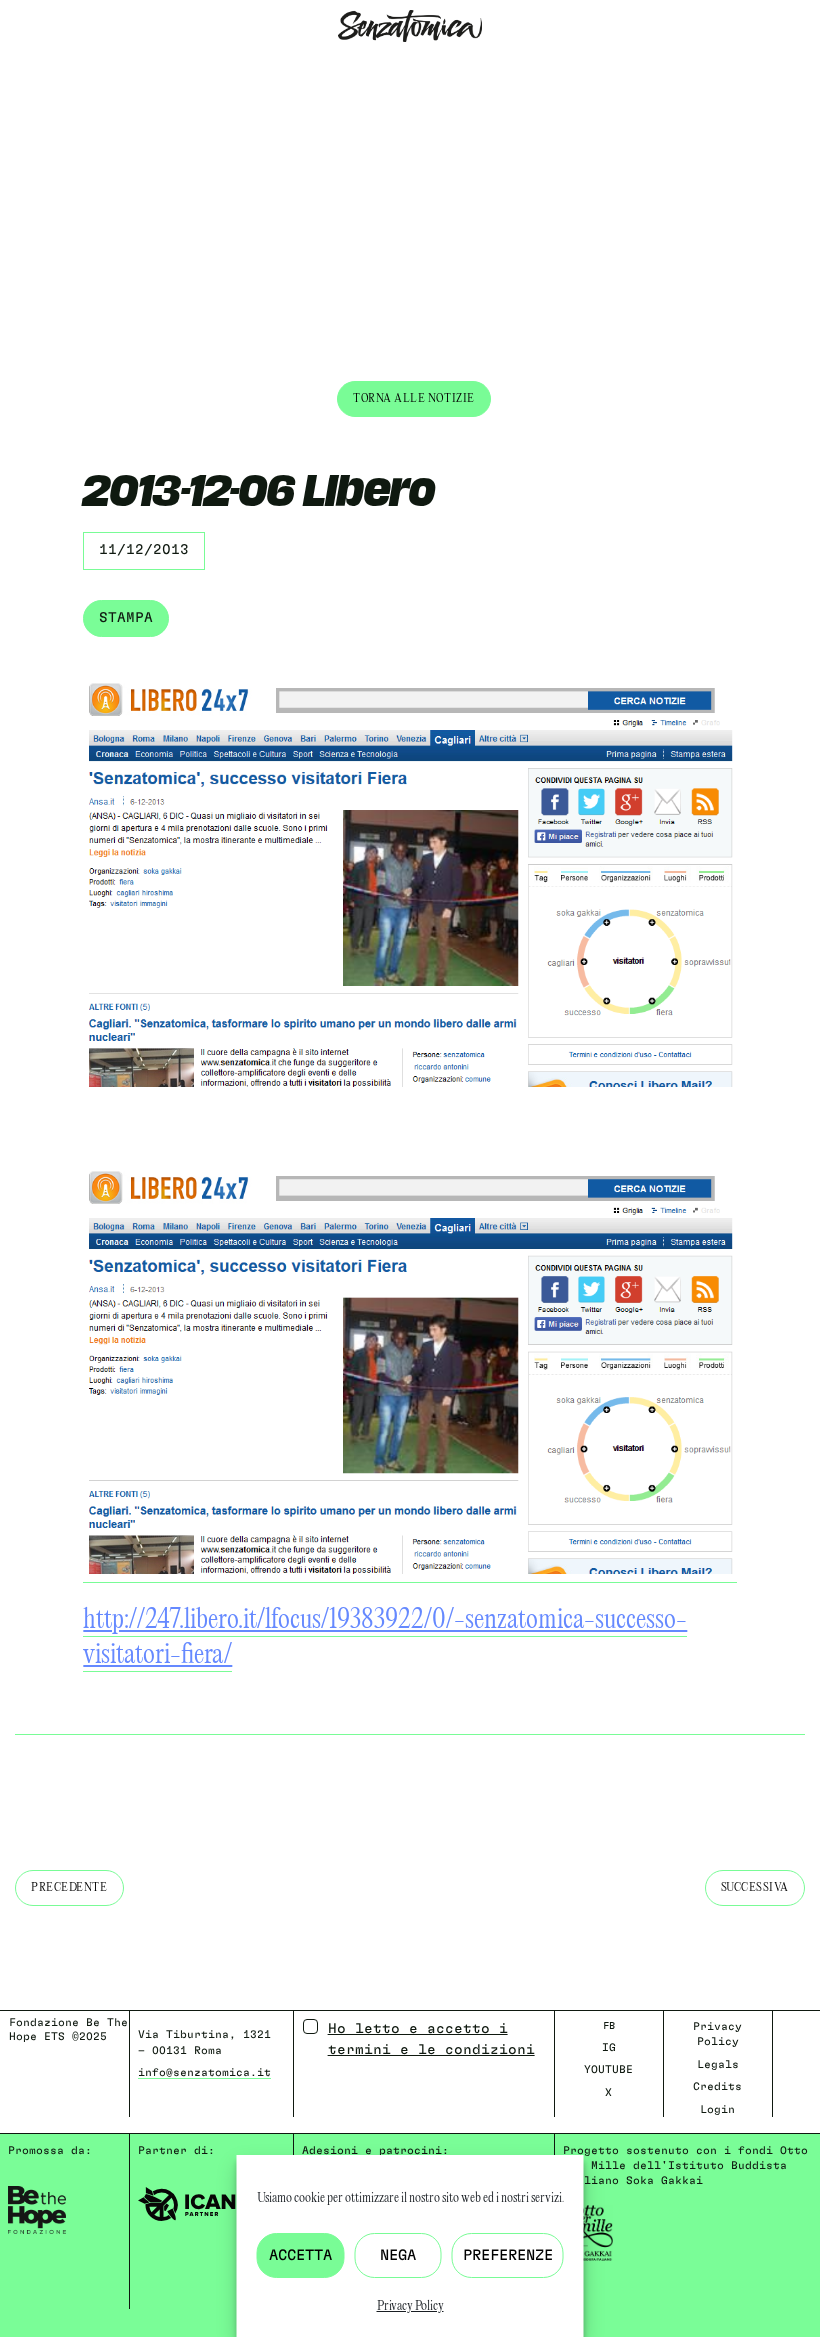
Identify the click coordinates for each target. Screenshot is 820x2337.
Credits (717, 2086)
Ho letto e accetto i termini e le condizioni (431, 2039)
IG (609, 2047)
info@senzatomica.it (204, 2072)
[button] (15, 68)
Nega (398, 2255)
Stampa (126, 618)
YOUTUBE (608, 2069)
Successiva (755, 1887)
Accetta (300, 2255)
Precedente (69, 1887)
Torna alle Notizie (414, 398)
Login (717, 2109)
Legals (718, 2064)
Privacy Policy (410, 2306)
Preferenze (508, 2255)
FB (609, 2026)
